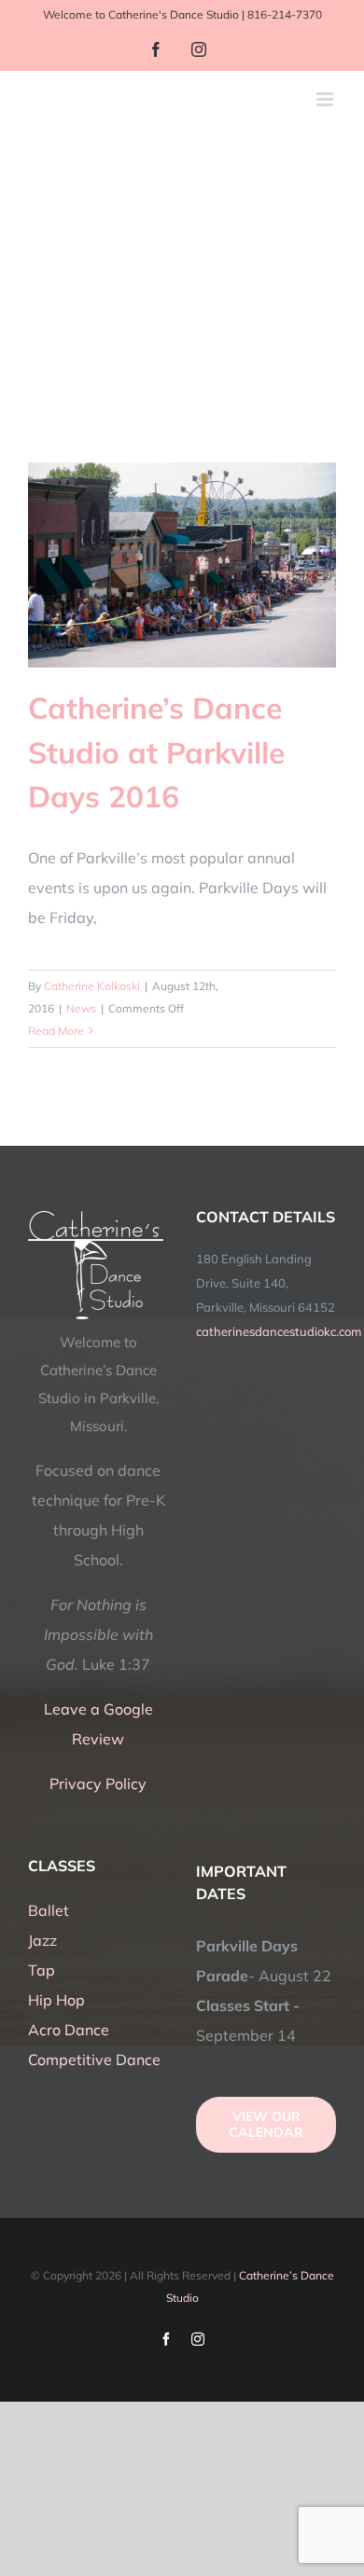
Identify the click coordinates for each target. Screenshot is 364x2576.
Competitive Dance (94, 2059)
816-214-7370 (285, 14)
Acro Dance (69, 2030)
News (81, 1008)
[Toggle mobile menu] (326, 99)
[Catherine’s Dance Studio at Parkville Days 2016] (182, 565)
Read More (56, 1031)
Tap (42, 1970)
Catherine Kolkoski (92, 986)
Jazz (42, 1940)
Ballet (49, 1910)
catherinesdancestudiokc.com (279, 1331)
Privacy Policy (98, 1784)
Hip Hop (56, 2000)
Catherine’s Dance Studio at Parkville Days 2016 (156, 752)
